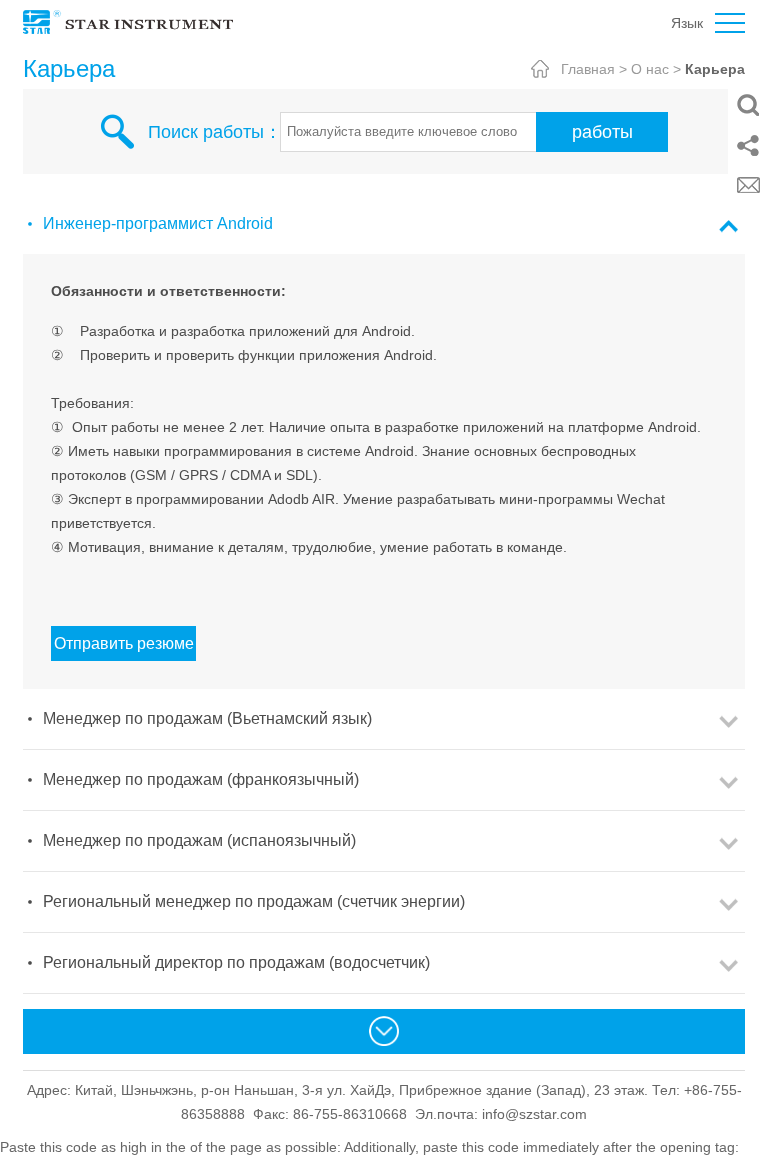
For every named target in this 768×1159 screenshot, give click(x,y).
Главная (588, 69)
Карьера (715, 69)
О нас (650, 69)
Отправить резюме (124, 643)
